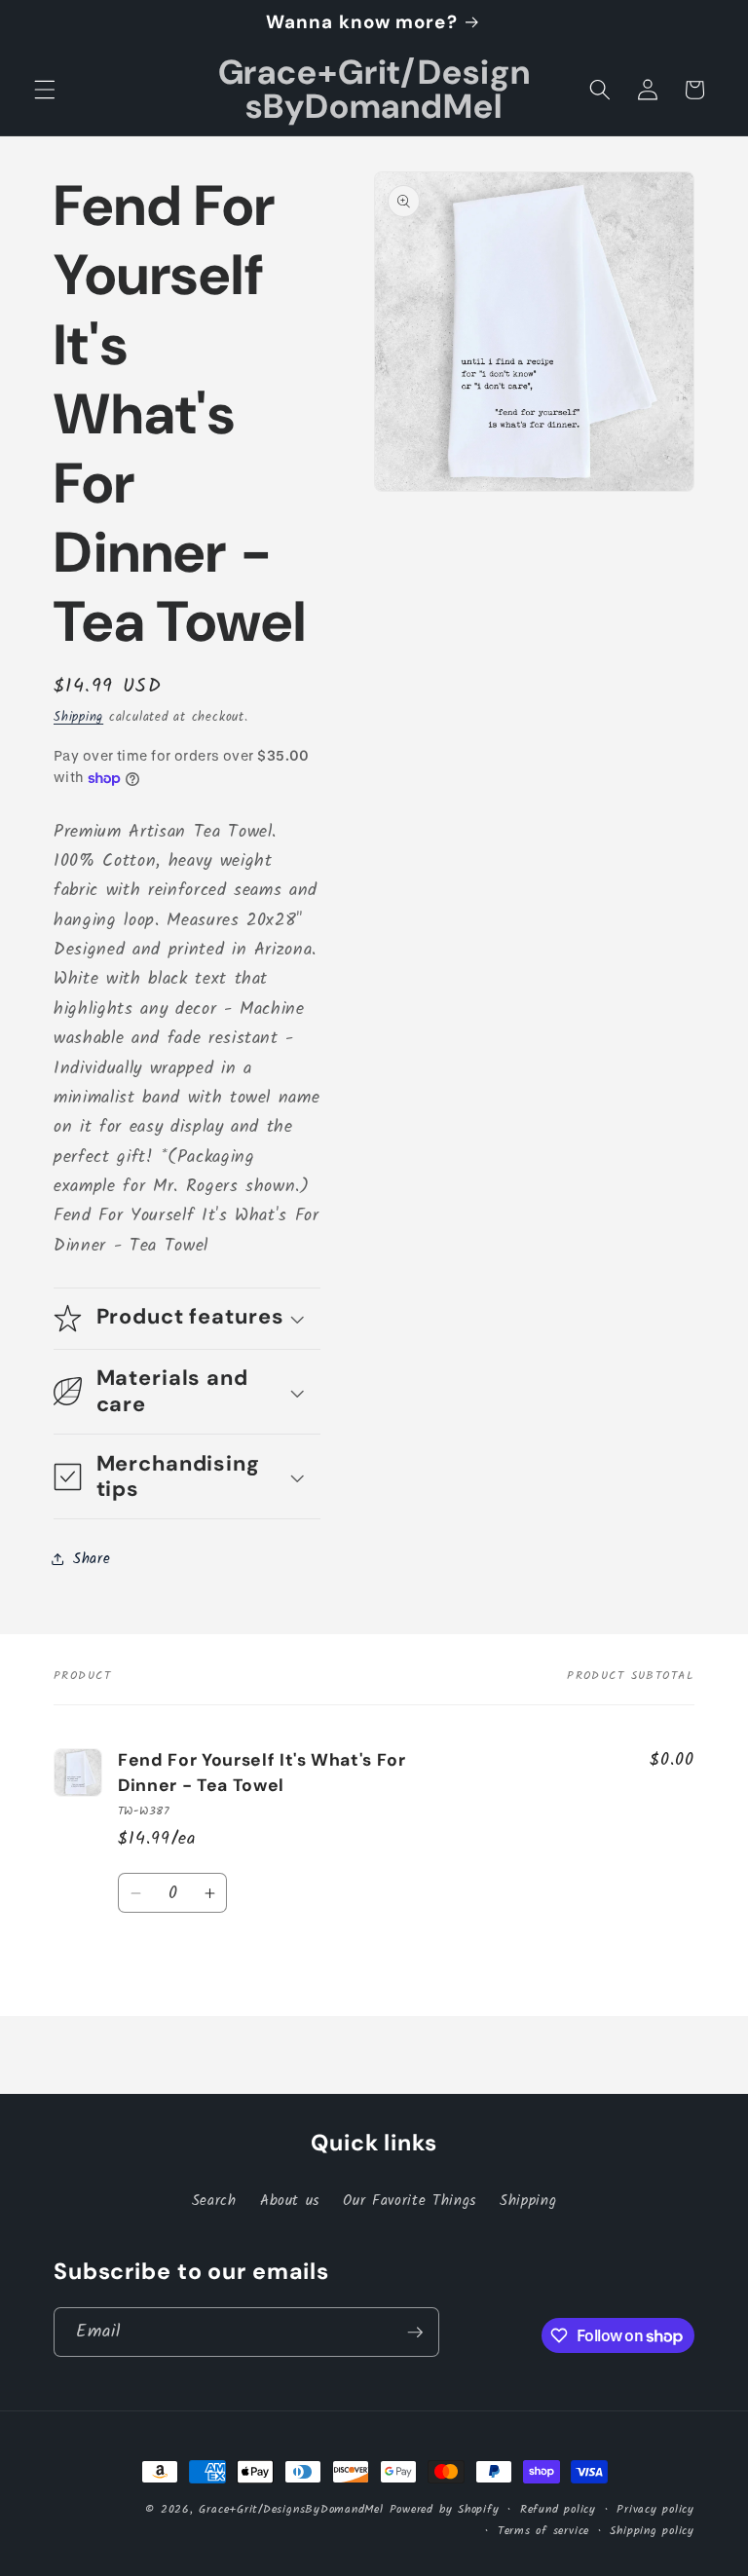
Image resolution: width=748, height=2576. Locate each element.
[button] (45, 90)
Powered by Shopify (445, 2509)
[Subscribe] (415, 2333)
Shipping (78, 717)
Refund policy (558, 2509)
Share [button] (92, 1559)
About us (290, 2201)
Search (214, 2201)
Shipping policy (652, 2531)
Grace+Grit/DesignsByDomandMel (291, 2509)
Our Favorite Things (410, 2201)
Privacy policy (655, 2509)
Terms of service (543, 2531)
